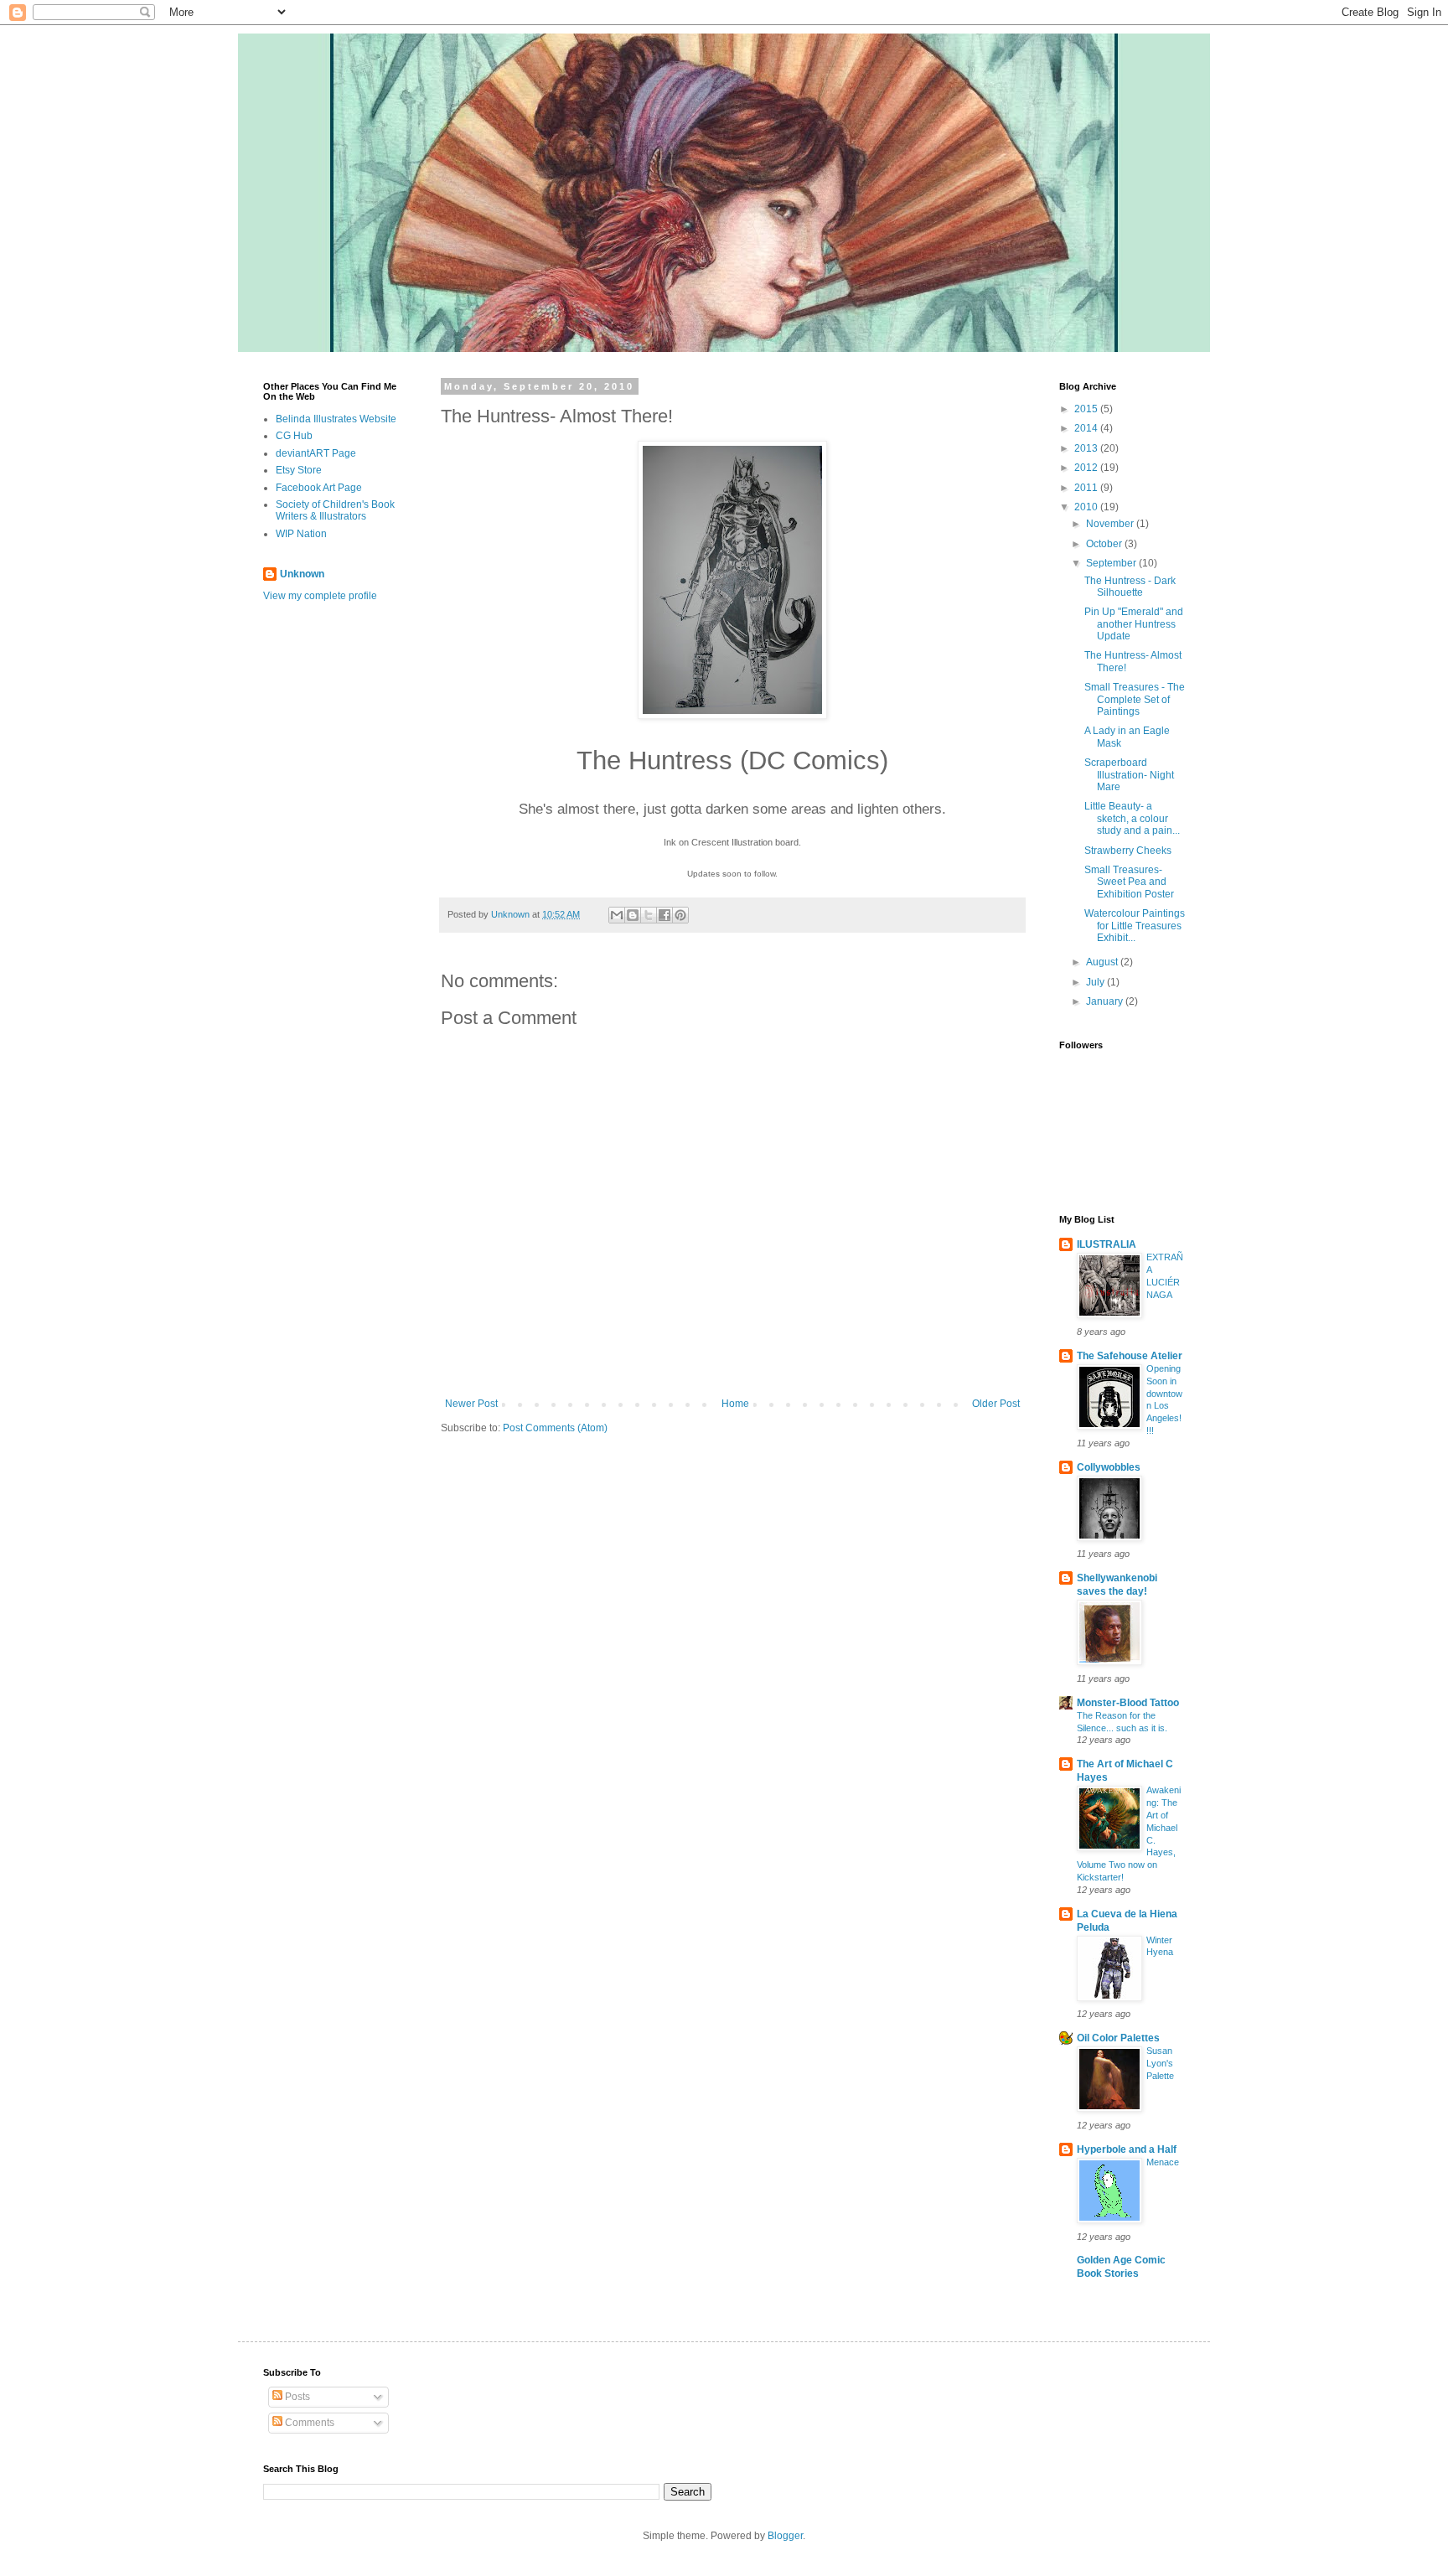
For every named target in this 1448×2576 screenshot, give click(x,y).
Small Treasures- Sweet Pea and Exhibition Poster (1129, 882)
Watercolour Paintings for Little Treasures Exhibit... (1135, 926)
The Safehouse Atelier (1130, 1356)
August (1103, 962)
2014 (1087, 428)
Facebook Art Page (319, 488)
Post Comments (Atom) (555, 1428)
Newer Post (471, 1404)
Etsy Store (299, 470)
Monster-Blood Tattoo (1128, 1703)
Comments (308, 2423)
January (1106, 1001)
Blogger (785, 2536)
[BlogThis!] (633, 915)
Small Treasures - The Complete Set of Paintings (1135, 699)
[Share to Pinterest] (680, 915)
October (1105, 544)
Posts (296, 2397)
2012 (1087, 468)
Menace (1163, 2162)
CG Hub (294, 436)
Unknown (302, 574)
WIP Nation (301, 534)
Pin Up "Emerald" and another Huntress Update (1134, 624)
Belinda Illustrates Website (336, 419)
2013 (1087, 448)
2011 (1087, 488)
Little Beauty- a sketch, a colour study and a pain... (1132, 818)
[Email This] (617, 915)
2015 (1087, 409)
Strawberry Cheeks (1128, 851)
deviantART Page (316, 453)
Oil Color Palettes (1118, 2038)
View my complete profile (320, 596)
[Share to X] (649, 915)
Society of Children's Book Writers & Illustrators (335, 510)
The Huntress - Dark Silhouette (1130, 587)
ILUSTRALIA (1107, 1244)
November (1111, 524)
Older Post (996, 1404)
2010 (1087, 507)
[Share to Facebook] (665, 915)
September (1112, 563)
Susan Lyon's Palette (1160, 2063)
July (1096, 982)
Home (735, 1404)
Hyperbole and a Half (1127, 2149)
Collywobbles (1109, 1467)
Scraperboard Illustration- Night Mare (1129, 775)
